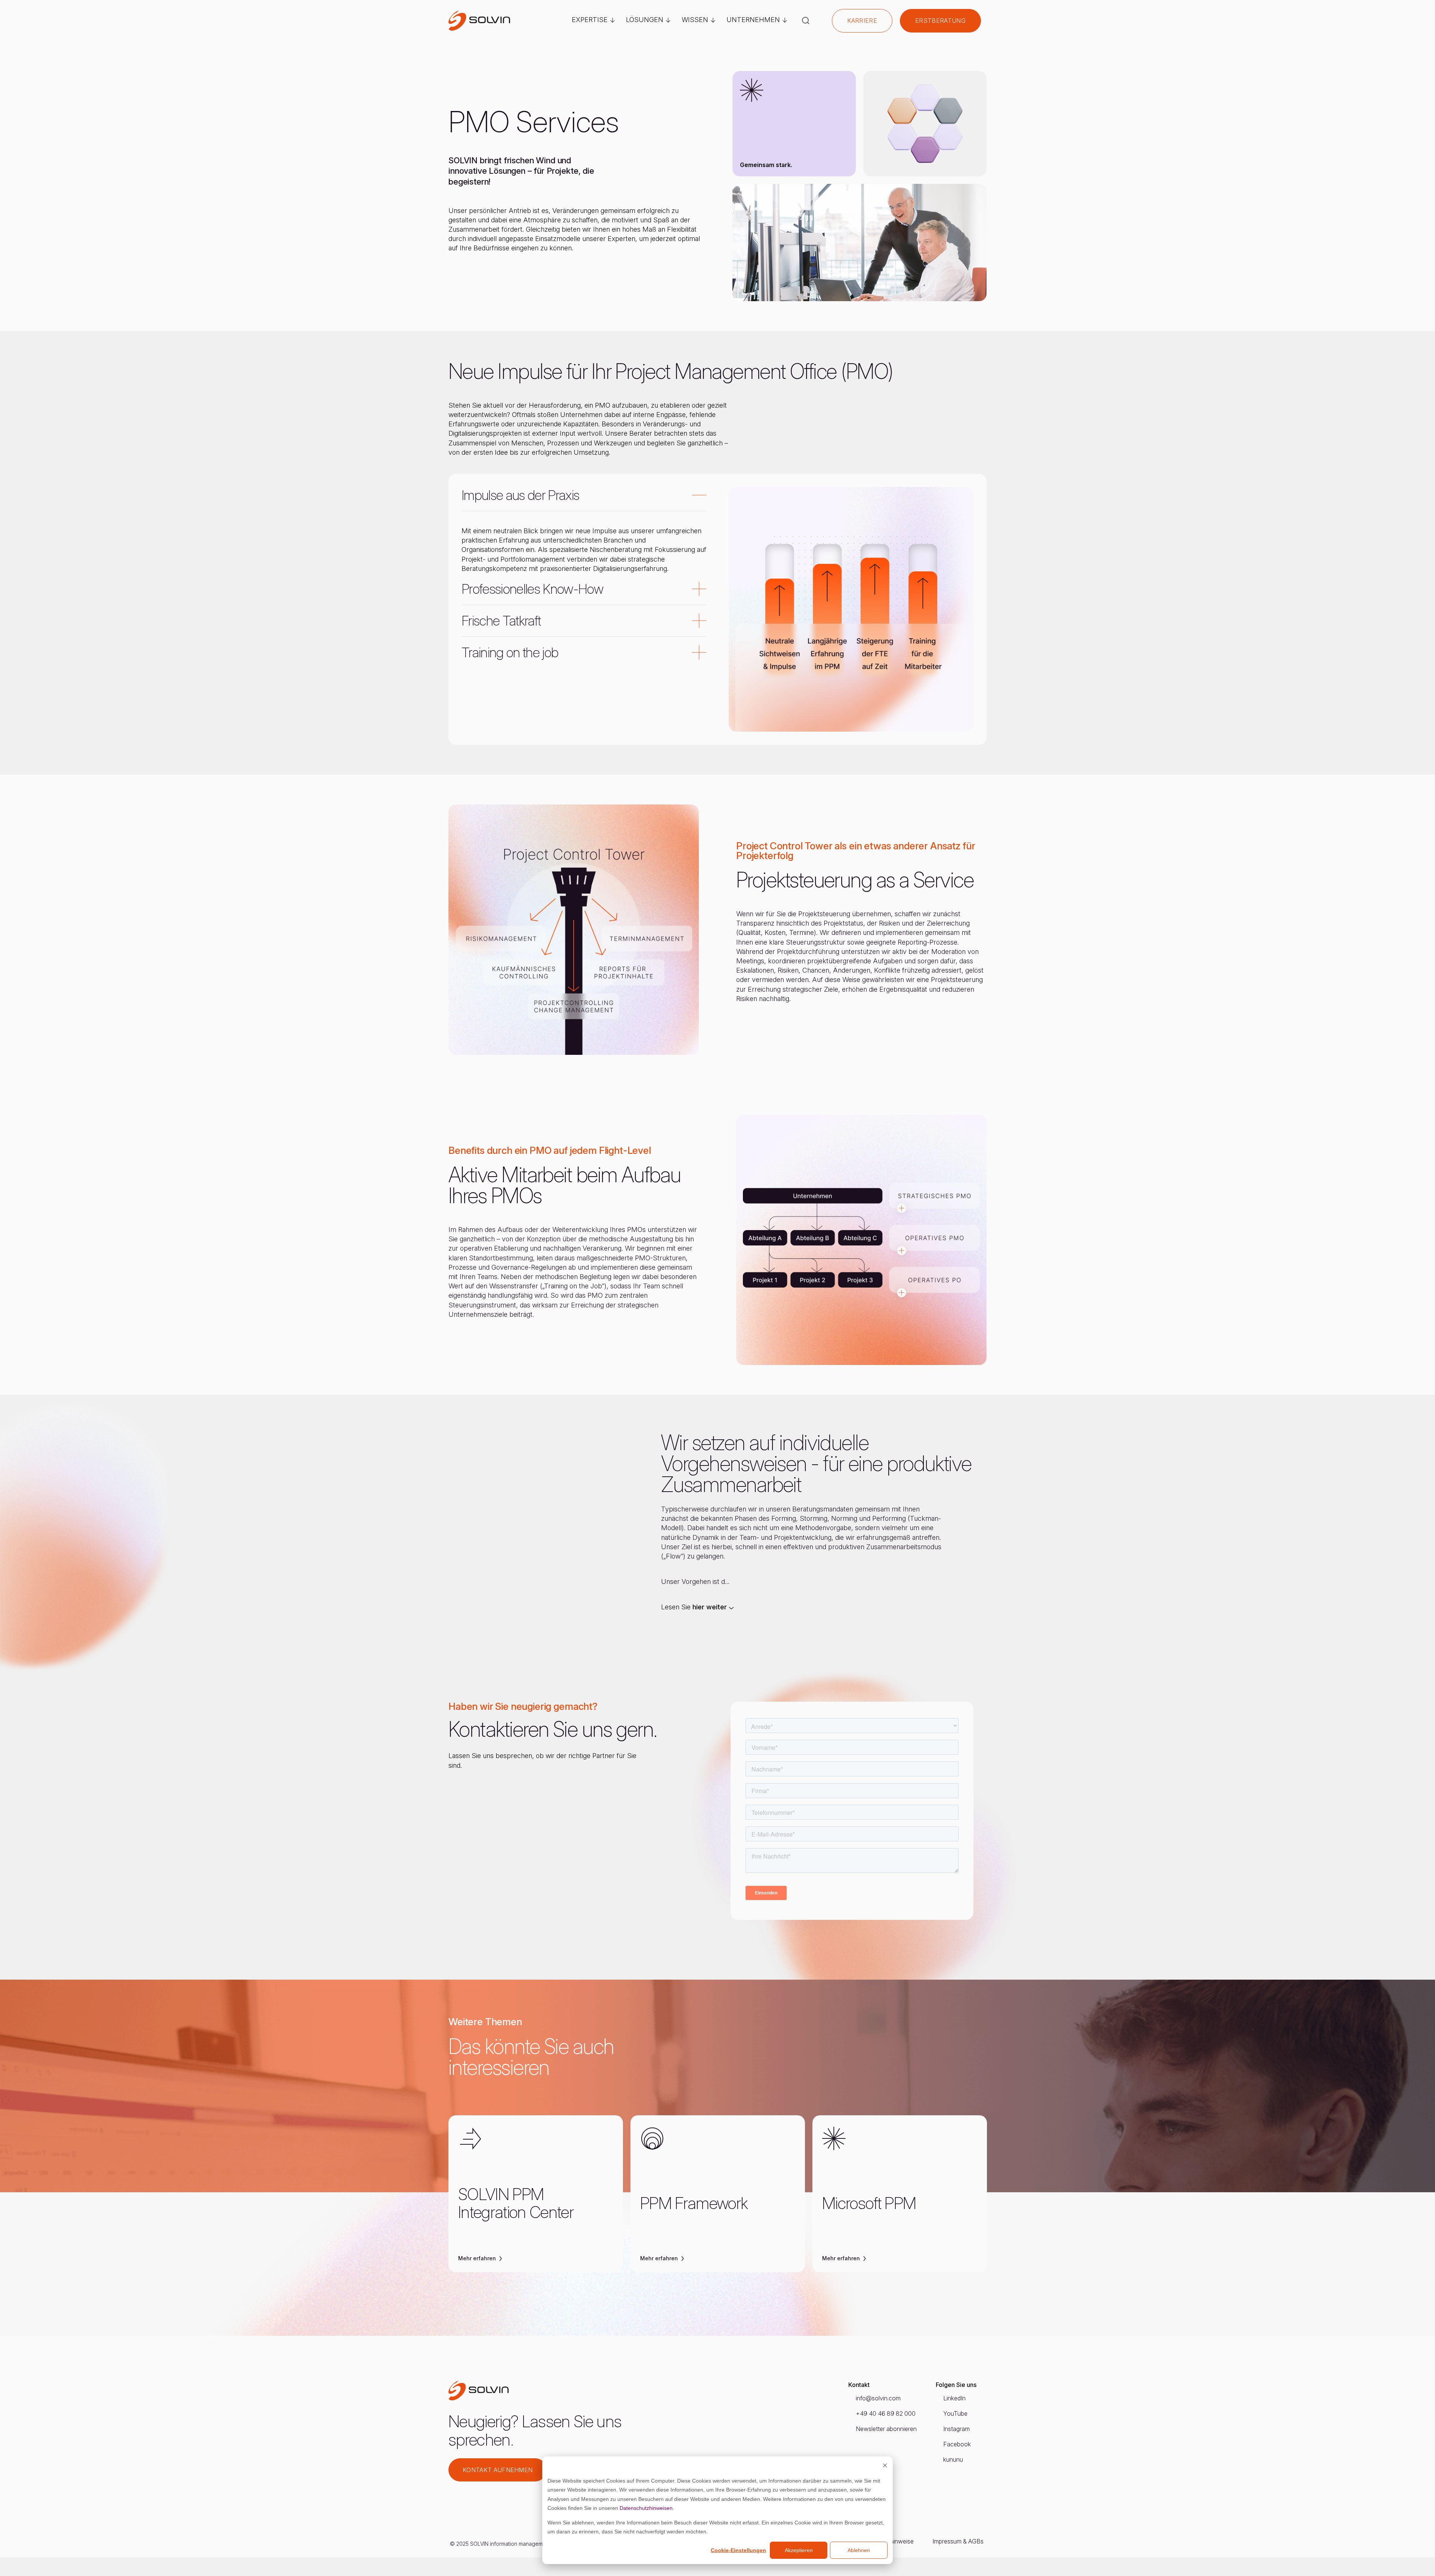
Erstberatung (940, 21)
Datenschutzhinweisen (646, 2508)
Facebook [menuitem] (957, 2444)
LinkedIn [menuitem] (954, 2398)
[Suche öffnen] (806, 21)
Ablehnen (859, 2550)
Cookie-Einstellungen (738, 2550)
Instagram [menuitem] (956, 2429)
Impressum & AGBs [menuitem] (958, 2541)
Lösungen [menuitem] (645, 20)
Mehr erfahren (478, 2259)
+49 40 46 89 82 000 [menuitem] (886, 2413)
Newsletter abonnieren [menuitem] (886, 2429)
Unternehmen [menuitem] (753, 20)
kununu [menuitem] (953, 2459)
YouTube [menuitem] (955, 2413)
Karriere (862, 21)
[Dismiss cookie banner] (885, 2466)
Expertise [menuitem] (590, 20)
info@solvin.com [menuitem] (878, 2398)
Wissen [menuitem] (695, 20)
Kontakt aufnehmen (498, 2470)
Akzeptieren (799, 2550)
